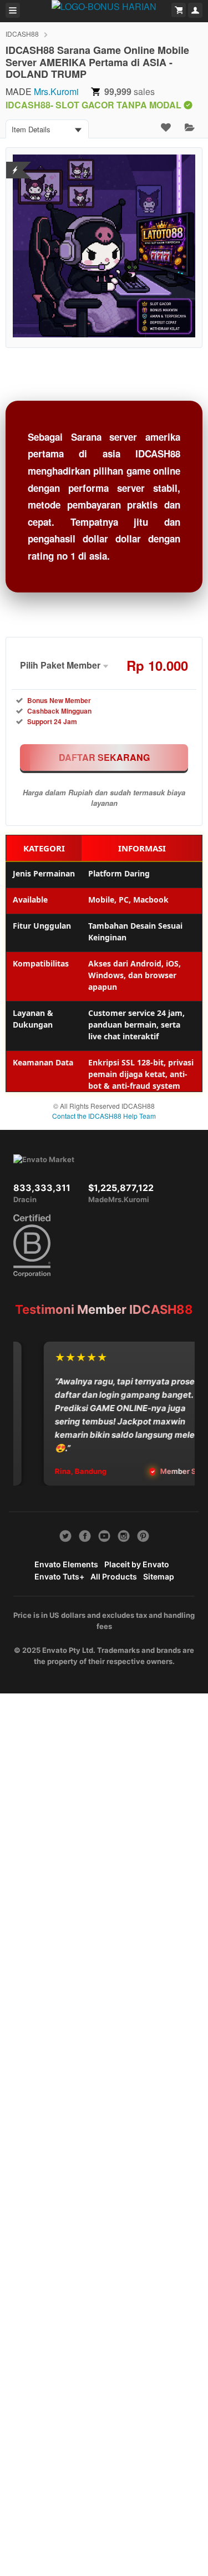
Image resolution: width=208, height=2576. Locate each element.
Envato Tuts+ (59, 1576)
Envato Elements (66, 1564)
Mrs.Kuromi (56, 91)
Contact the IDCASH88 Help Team (104, 1116)
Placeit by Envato (137, 1564)
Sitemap (159, 1576)
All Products (114, 1576)
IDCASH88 (22, 34)
